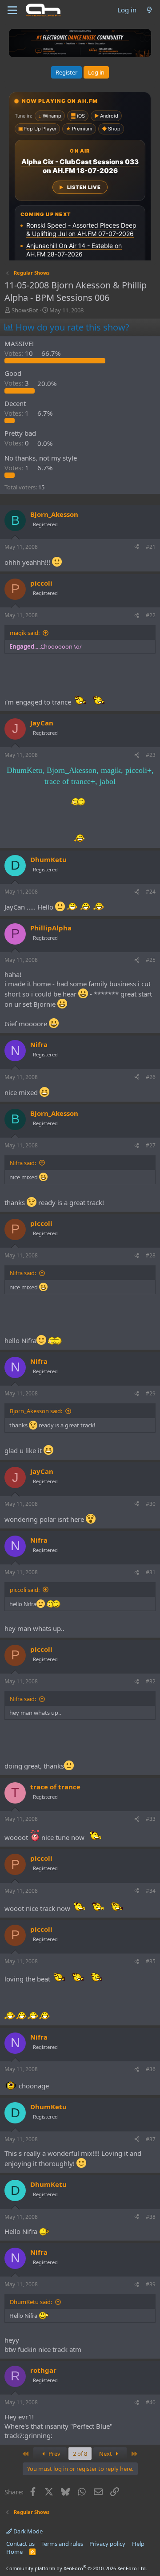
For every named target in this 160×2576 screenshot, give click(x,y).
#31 (151, 1572)
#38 (151, 2217)
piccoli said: (25, 1590)
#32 (151, 1681)
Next (106, 2454)
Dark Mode (27, 2531)
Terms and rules (62, 2544)
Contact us (20, 2544)
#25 (151, 960)
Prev (54, 2454)
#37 (151, 2139)
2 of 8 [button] (80, 2454)
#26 (151, 1077)
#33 (151, 1819)
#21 (151, 547)
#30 (151, 1504)
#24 (151, 892)
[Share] (137, 547)
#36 (151, 2069)
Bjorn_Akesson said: (36, 1411)
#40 (151, 2402)
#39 (151, 2284)
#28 (151, 1255)
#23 (151, 755)
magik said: (25, 633)
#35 (151, 1961)
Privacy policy (107, 2544)
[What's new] (150, 10)
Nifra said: (23, 1163)
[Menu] (12, 10)
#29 (151, 1393)
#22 (151, 615)
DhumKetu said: (31, 2302)
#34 (151, 1891)
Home (14, 2552)
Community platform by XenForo (77, 2568)
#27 (151, 1145)
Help (138, 2544)
